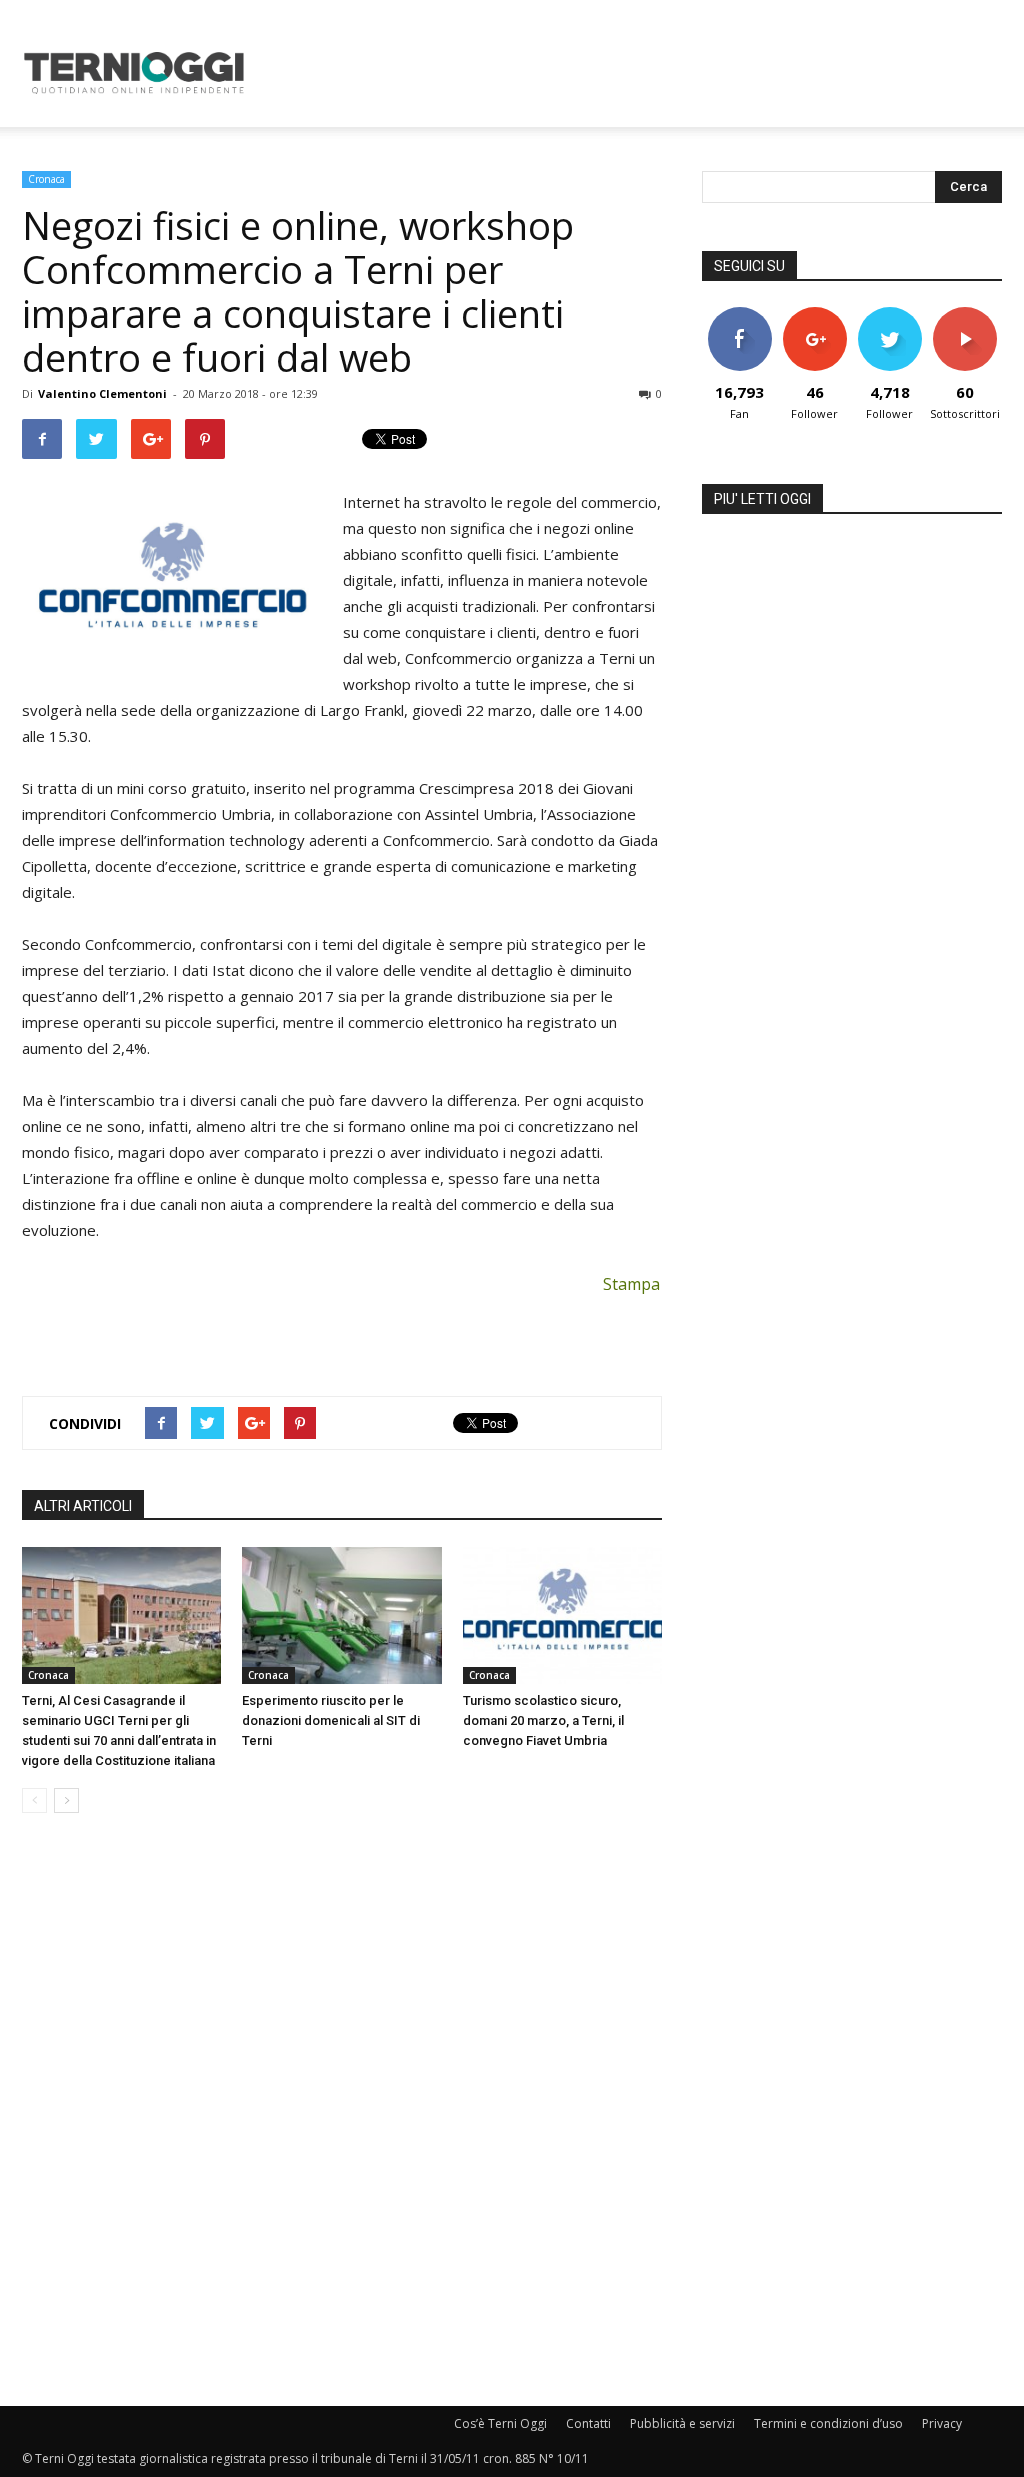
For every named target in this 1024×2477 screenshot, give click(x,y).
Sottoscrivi (966, 314)
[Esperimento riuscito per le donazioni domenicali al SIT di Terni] (341, 1615)
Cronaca (46, 179)
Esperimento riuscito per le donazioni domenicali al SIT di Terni (331, 1720)
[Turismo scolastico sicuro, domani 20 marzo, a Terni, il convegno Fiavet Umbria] (562, 1615)
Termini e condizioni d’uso (828, 2423)
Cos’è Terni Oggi (500, 2423)
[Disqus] (342, 2111)
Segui (814, 314)
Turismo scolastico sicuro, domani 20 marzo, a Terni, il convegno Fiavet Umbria (543, 1720)
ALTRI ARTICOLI (83, 1506)
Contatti (588, 2423)
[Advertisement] (638, 73)
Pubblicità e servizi (682, 2423)
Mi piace (740, 314)
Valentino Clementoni (102, 393)
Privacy (942, 2423)
